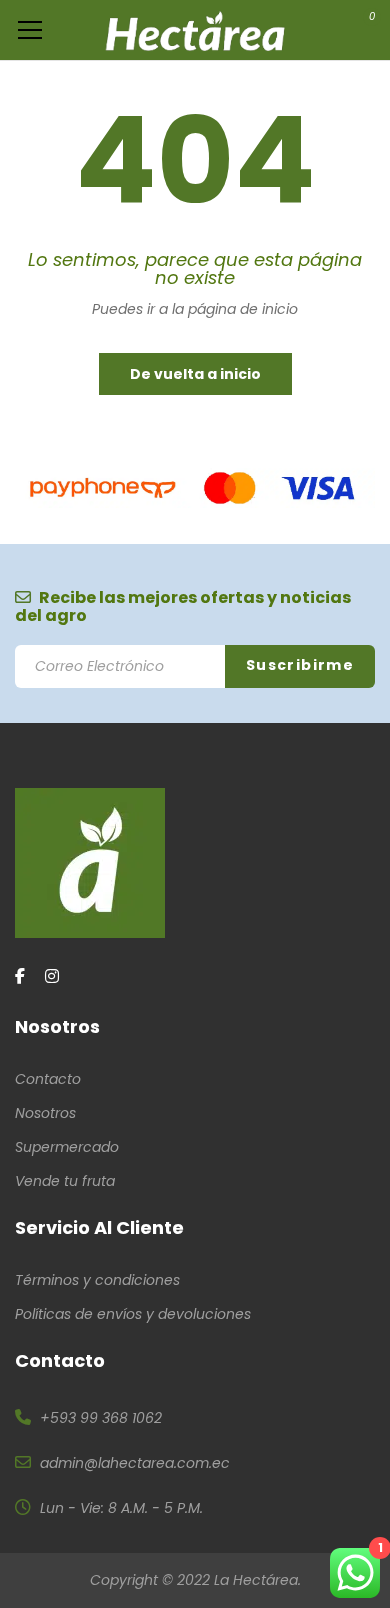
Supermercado (67, 1147)
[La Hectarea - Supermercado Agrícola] (195, 30)
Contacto (48, 1079)
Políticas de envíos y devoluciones (133, 1314)
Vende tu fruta (65, 1181)
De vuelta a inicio (195, 374)
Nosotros (45, 1113)
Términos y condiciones (97, 1280)
